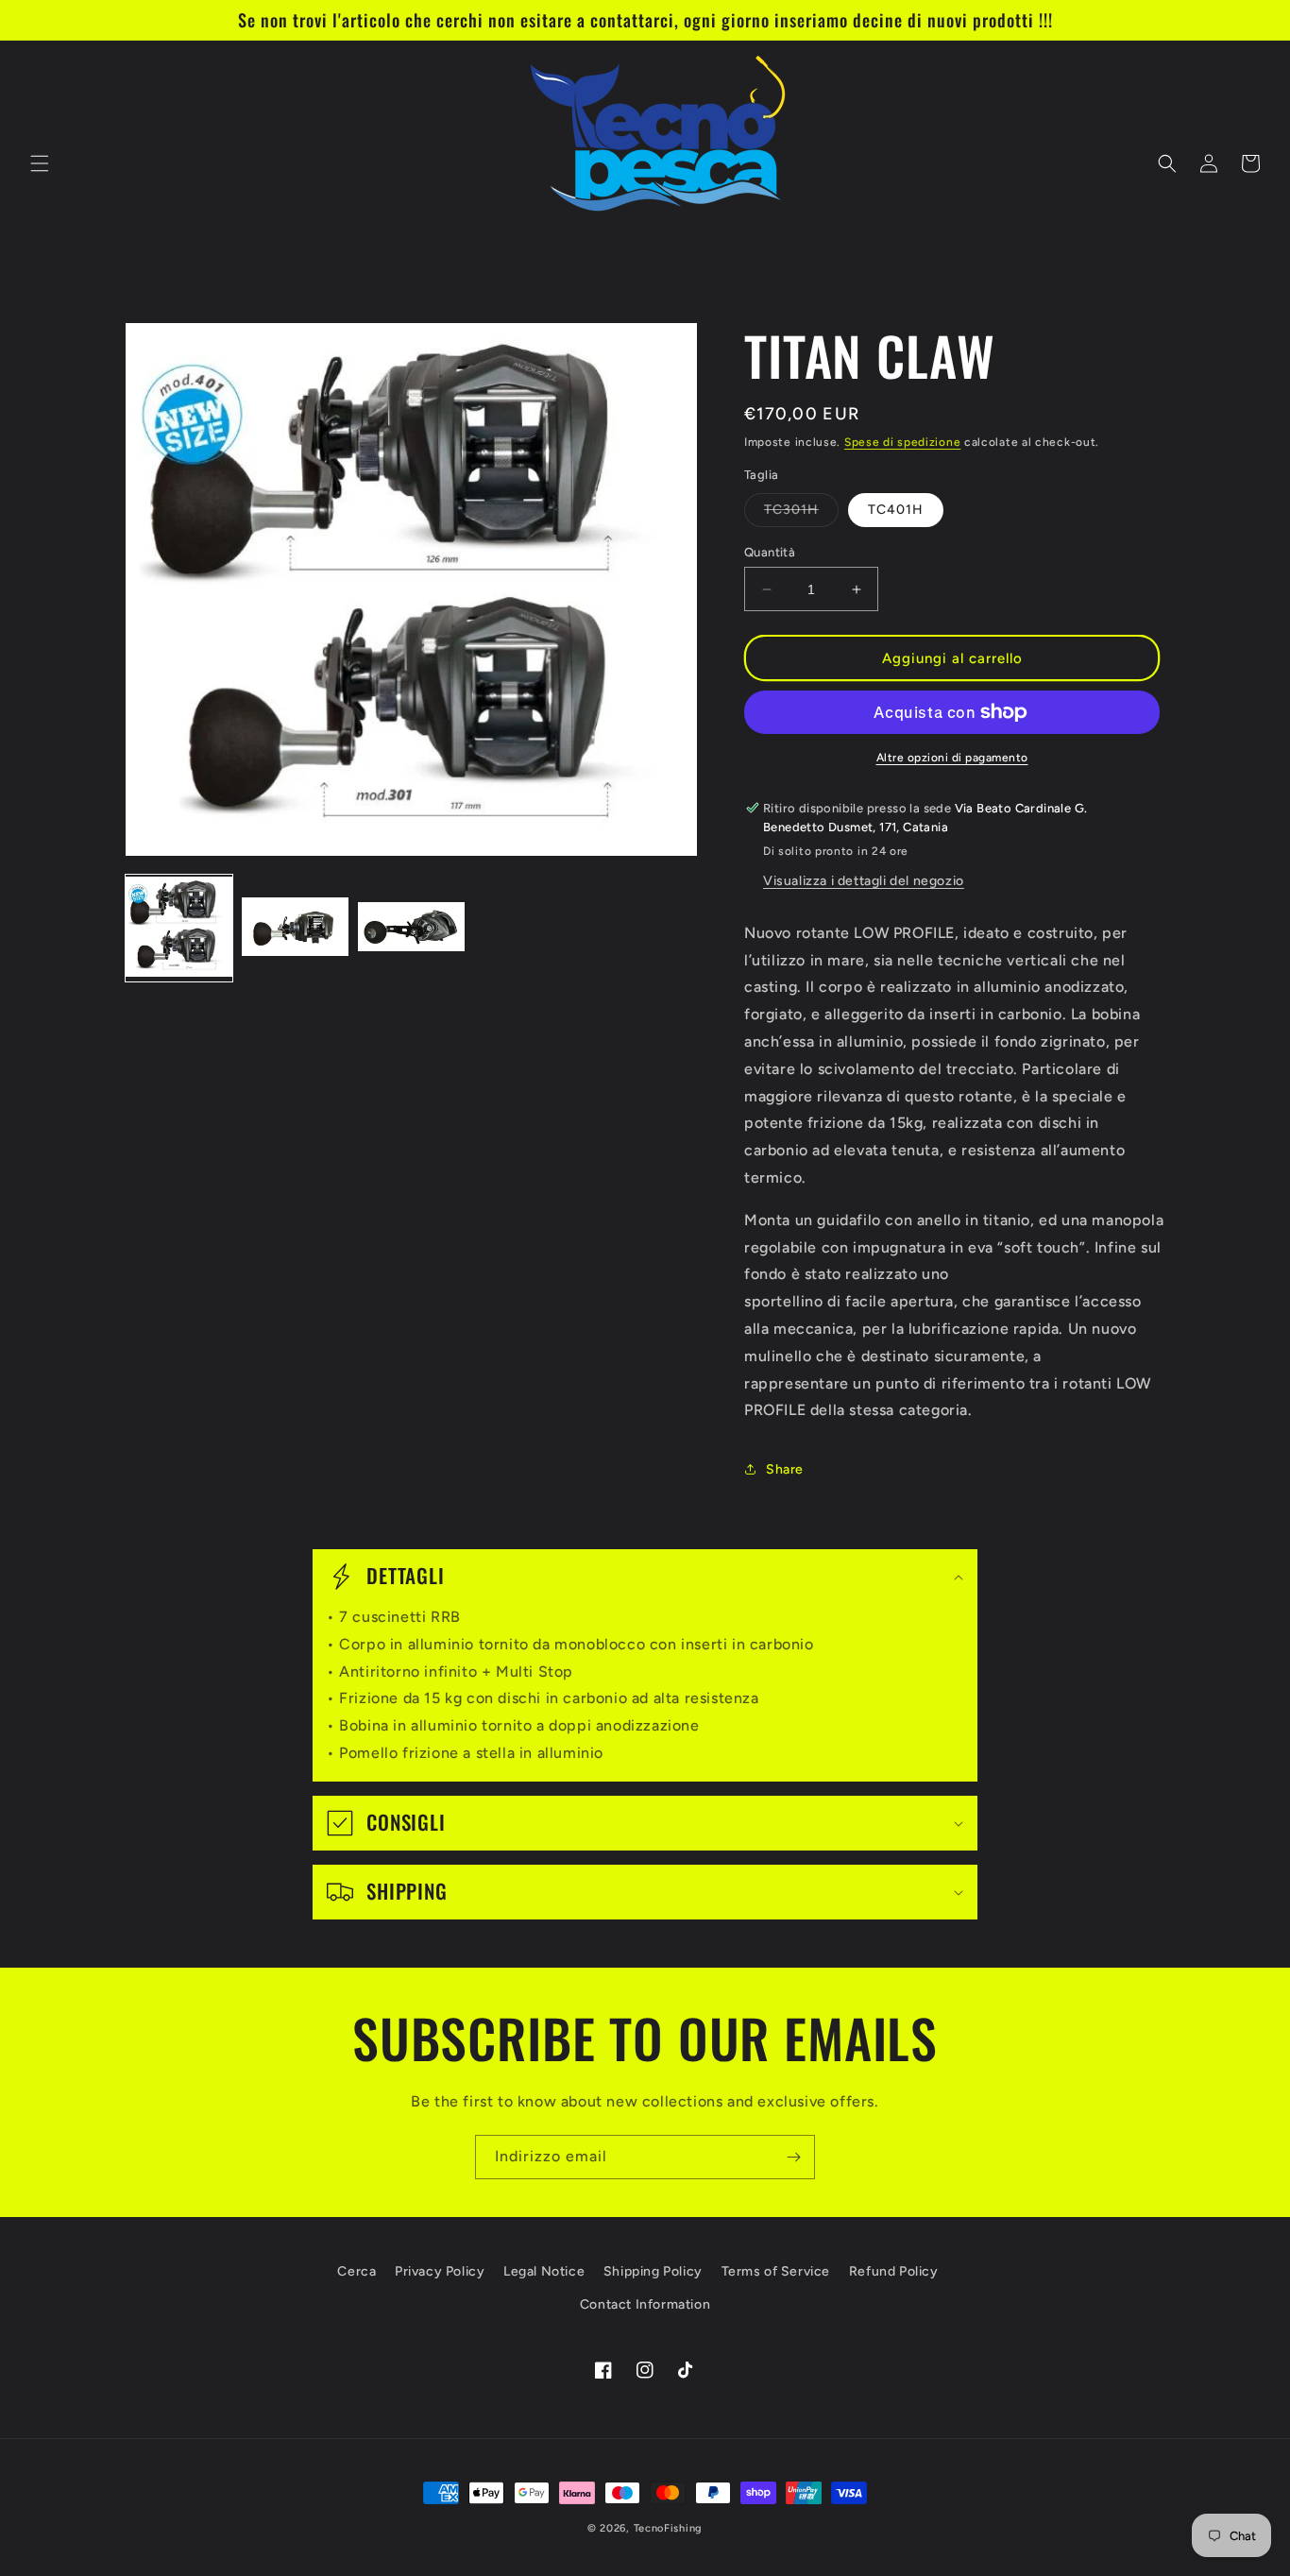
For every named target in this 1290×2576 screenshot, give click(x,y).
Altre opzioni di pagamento (952, 758)
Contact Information (645, 2304)
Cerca (356, 2271)
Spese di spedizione (902, 442)
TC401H (896, 510)
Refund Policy (894, 2271)
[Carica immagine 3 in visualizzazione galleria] (411, 928)
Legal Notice (544, 2271)
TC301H (801, 514)
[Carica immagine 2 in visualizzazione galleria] (295, 928)
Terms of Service (776, 2271)
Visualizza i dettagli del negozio (864, 881)
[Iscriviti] (793, 2157)
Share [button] (785, 1469)
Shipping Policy (653, 2271)
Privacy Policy (440, 2271)
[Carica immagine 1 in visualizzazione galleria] (179, 928)
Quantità (770, 552)
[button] (40, 163)
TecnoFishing (668, 2528)
